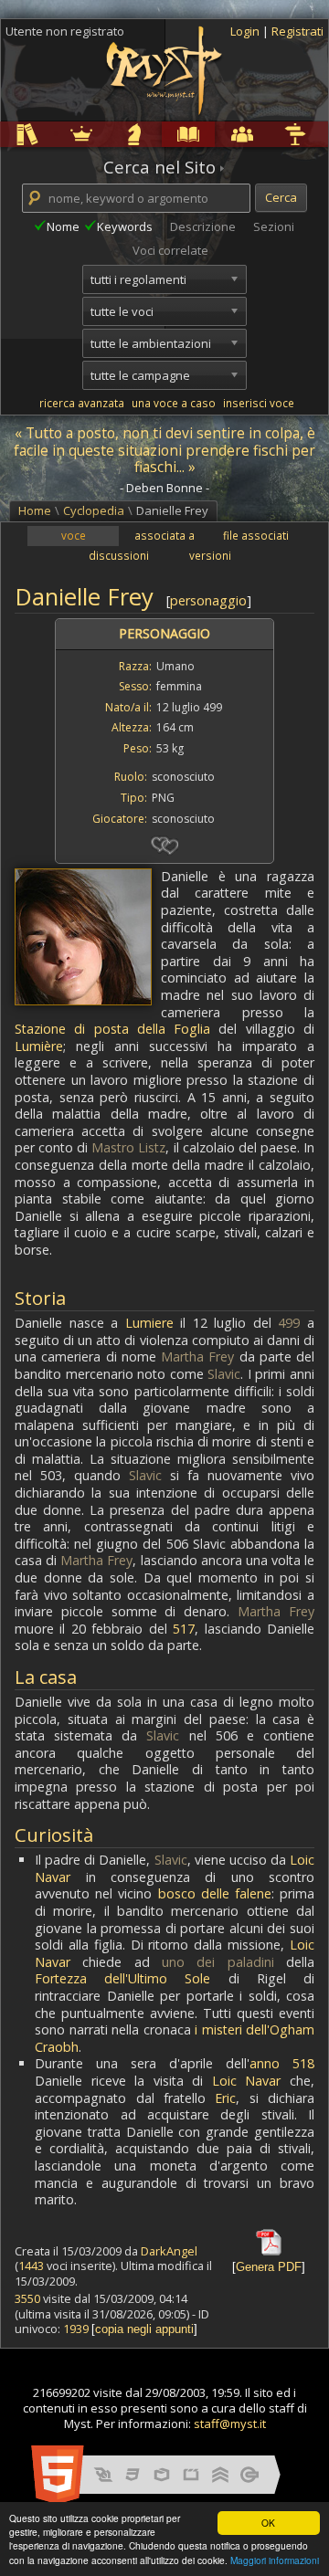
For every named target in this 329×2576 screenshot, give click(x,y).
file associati (256, 535)
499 (289, 1323)
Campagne (111, 134)
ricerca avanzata (82, 403)
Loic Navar (247, 2081)
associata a (164, 535)
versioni (210, 555)
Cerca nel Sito (159, 167)
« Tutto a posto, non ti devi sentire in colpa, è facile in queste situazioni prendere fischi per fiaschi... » (164, 450)
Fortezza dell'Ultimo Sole (122, 1978)
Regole (4, 134)
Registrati (297, 31)
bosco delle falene (215, 1893)
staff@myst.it (230, 2424)
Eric (225, 2098)
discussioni (119, 555)
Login (246, 31)
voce (74, 535)
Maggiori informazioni (275, 2560)
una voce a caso (174, 403)
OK (268, 2523)
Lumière (39, 1046)
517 (184, 1629)
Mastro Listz (128, 1147)
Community (218, 134)
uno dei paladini (218, 1962)
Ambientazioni (58, 134)
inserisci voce (259, 403)
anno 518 (282, 2063)
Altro (270, 134)
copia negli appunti (144, 2329)
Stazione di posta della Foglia (112, 1029)
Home (35, 510)
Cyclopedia (165, 134)
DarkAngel (169, 2251)
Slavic (224, 1374)
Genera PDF (269, 2267)
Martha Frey (197, 1356)
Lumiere (149, 1323)
